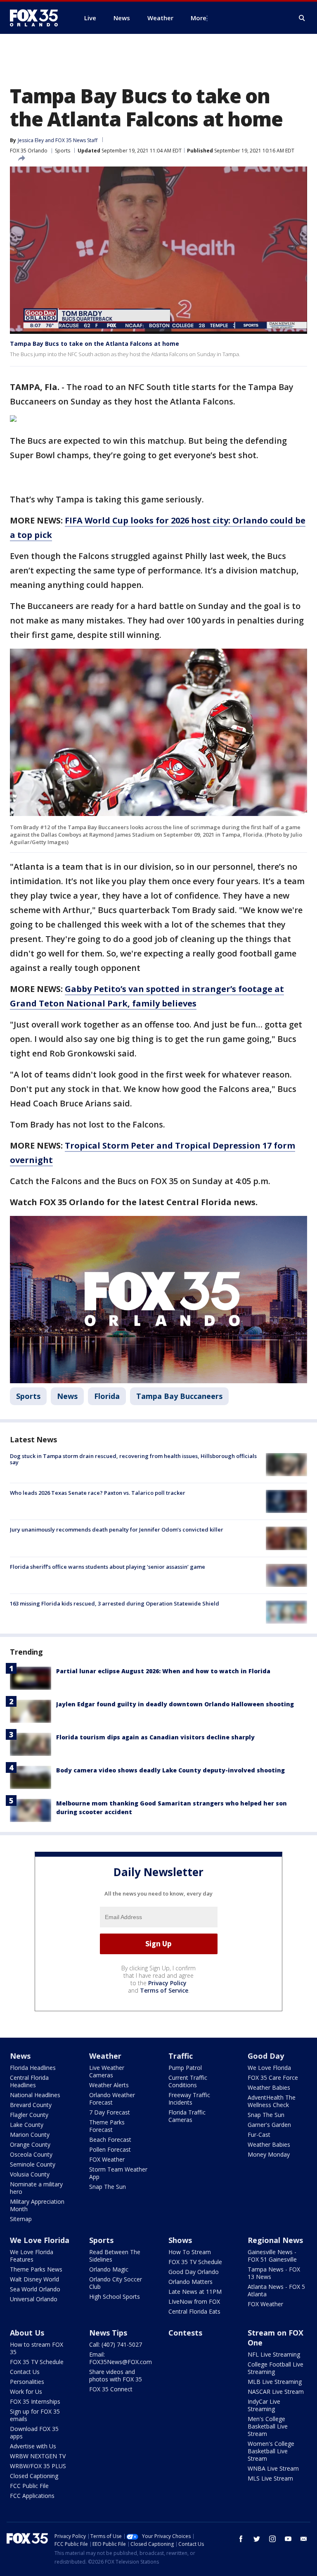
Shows (180, 2240)
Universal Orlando (34, 2299)
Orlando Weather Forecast (112, 2099)
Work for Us (26, 2392)
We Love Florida (269, 2068)
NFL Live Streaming (274, 2354)
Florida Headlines (33, 2068)
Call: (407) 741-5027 (116, 2344)
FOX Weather (107, 2159)
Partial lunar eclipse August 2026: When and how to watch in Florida (163, 1671)
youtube (288, 2539)
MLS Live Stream (270, 2478)
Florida (107, 1396)
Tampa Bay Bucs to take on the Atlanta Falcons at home (95, 344)
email (304, 2539)
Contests (185, 2333)
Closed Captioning (34, 2476)
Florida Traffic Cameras (187, 2116)
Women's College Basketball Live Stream (271, 2451)
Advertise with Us (33, 2446)
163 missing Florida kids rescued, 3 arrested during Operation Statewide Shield (115, 1603)
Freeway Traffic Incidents (189, 2099)
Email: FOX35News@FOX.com (121, 2358)
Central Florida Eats (194, 2311)
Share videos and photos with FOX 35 (116, 2375)
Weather (105, 2056)
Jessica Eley (31, 140)
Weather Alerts (109, 2085)
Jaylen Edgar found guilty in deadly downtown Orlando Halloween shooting (175, 1704)
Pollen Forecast (110, 2149)
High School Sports (115, 2297)
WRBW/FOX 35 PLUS (38, 2466)
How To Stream (190, 2252)
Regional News (275, 2240)
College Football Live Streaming (276, 2368)
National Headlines (35, 2095)
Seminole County (33, 2164)
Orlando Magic (109, 2269)
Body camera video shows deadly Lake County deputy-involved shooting (170, 1770)
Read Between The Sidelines (115, 2256)
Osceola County (31, 2154)
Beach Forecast (110, 2140)
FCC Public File (29, 2486)
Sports (63, 151)
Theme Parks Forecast (107, 2126)
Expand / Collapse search (302, 18)
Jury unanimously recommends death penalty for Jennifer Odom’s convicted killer (117, 1529)
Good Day (266, 2056)
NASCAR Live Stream (276, 2392)
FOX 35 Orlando (29, 151)
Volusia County (30, 2174)
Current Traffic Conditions (188, 2081)
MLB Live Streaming (275, 2382)
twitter (257, 2539)
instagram (272, 2539)
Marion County (30, 2135)
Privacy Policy (167, 1983)
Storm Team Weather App (118, 2173)
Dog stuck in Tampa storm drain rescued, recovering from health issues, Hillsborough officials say (133, 1459)
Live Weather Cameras (107, 2071)
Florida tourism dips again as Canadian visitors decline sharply (155, 1737)
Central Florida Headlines (29, 2081)
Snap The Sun (108, 2187)
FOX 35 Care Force (273, 2078)
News (67, 1396)
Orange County (30, 2144)
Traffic (181, 2056)
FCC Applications (32, 2496)
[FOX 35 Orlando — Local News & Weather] (37, 18)
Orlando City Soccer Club (116, 2283)
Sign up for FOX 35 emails (35, 2415)
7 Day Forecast (110, 2112)
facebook (241, 2539)
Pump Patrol (185, 2068)
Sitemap (21, 2219)
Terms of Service (164, 1990)
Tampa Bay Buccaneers (179, 1396)
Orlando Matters (190, 2282)
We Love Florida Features (32, 2256)
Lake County (27, 2125)
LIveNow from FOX (194, 2301)
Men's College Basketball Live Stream (268, 2426)
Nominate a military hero (36, 2188)
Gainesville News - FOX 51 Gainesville (272, 2256)
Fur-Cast (259, 2135)
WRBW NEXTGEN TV (38, 2456)
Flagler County (29, 2115)
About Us (27, 2333)
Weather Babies (269, 2087)
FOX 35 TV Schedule (195, 2262)
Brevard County (31, 2105)
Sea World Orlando (35, 2289)
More (199, 18)
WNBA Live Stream (273, 2468)
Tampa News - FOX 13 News (274, 2273)
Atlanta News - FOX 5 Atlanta (276, 2290)
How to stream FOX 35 (37, 2348)
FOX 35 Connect (111, 2389)
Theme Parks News (36, 2269)
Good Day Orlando (194, 2272)
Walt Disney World (34, 2279)
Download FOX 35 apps (34, 2432)
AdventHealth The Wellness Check (272, 2101)
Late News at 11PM (195, 2292)
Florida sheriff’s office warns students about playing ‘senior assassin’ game (108, 1567)
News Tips (108, 2333)
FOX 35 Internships (35, 2401)
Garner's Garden (269, 2125)
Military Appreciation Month (37, 2205)
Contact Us (25, 2372)
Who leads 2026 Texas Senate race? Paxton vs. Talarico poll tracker (98, 1493)
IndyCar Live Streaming (264, 2405)
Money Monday (269, 2154)
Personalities (27, 2382)
